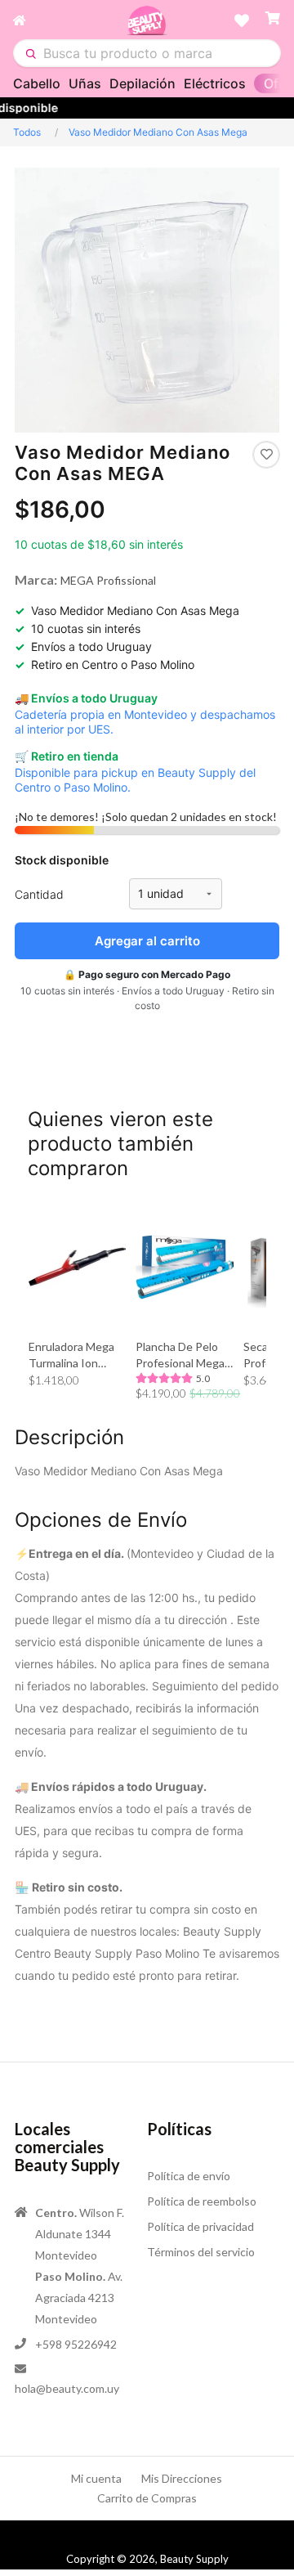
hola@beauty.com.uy (67, 2388)
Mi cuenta (96, 2478)
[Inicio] (69, 20)
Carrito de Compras (147, 2498)
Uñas (85, 83)
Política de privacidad (200, 2226)
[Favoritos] (242, 20)
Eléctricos (215, 83)
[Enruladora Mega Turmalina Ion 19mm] (77, 1267)
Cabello (37, 83)
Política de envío (189, 2176)
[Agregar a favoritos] (266, 455)
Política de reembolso (202, 2201)
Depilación (143, 83)
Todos (27, 132)
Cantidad (39, 894)
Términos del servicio (201, 2252)
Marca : (36, 579)
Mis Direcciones (182, 2478)
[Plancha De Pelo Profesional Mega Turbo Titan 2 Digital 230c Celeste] (184, 1267)
